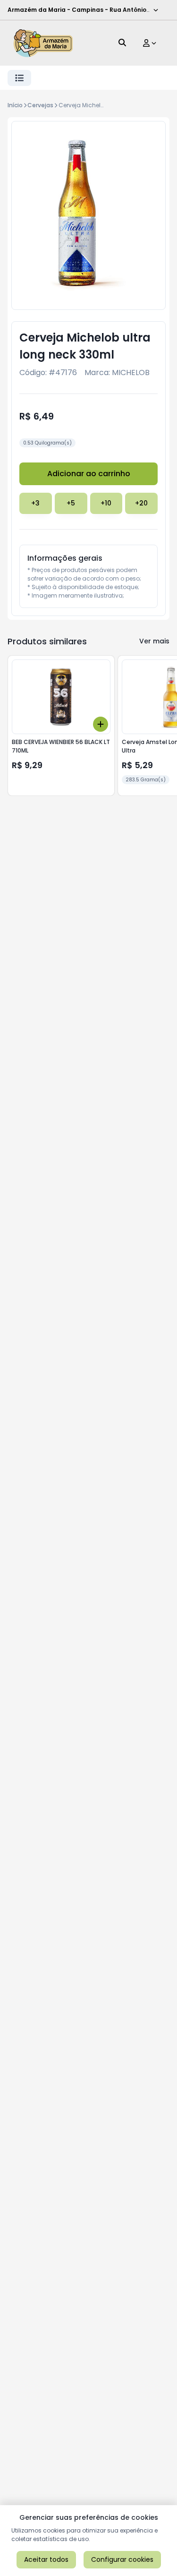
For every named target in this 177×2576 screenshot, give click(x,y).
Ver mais (154, 641)
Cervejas (40, 105)
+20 (141, 503)
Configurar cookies (122, 2559)
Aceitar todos (46, 2559)
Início (15, 105)
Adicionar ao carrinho (89, 474)
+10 (106, 503)
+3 (35, 503)
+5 (71, 503)
